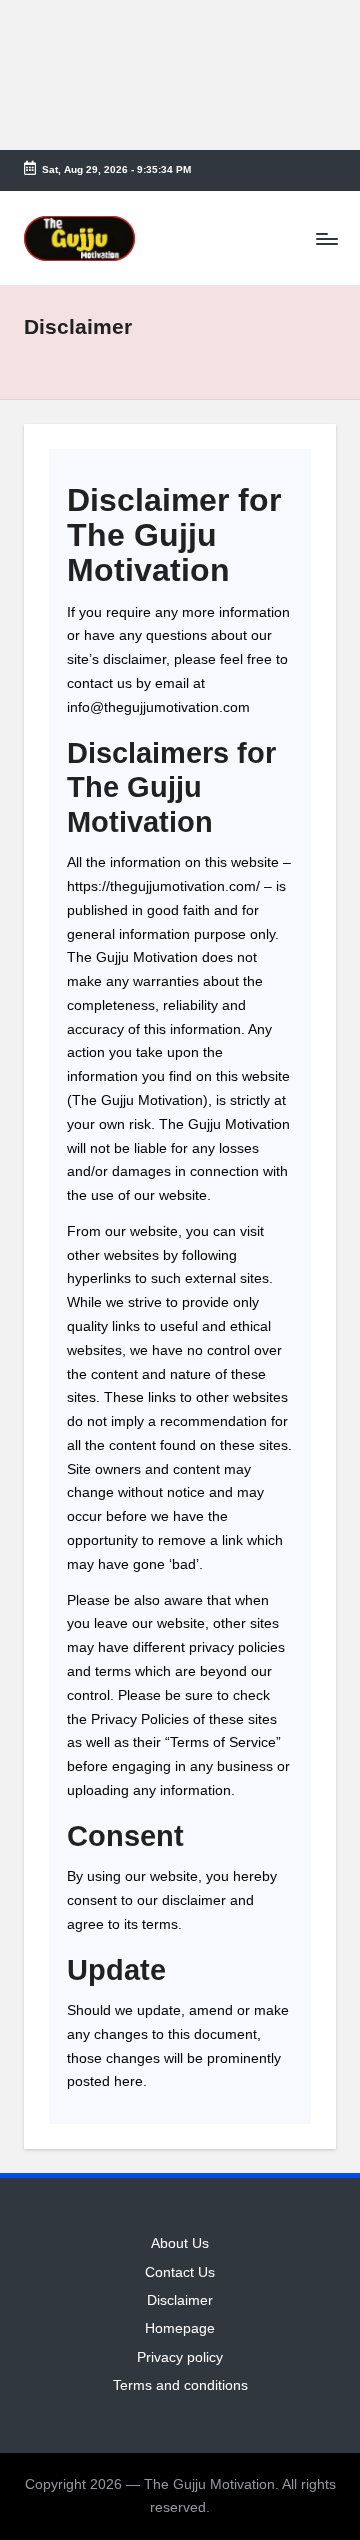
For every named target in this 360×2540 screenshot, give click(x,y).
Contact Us (180, 2272)
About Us (180, 2243)
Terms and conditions (180, 2385)
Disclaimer (180, 2300)
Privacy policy (180, 2357)
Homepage (180, 2328)
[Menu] (326, 238)
